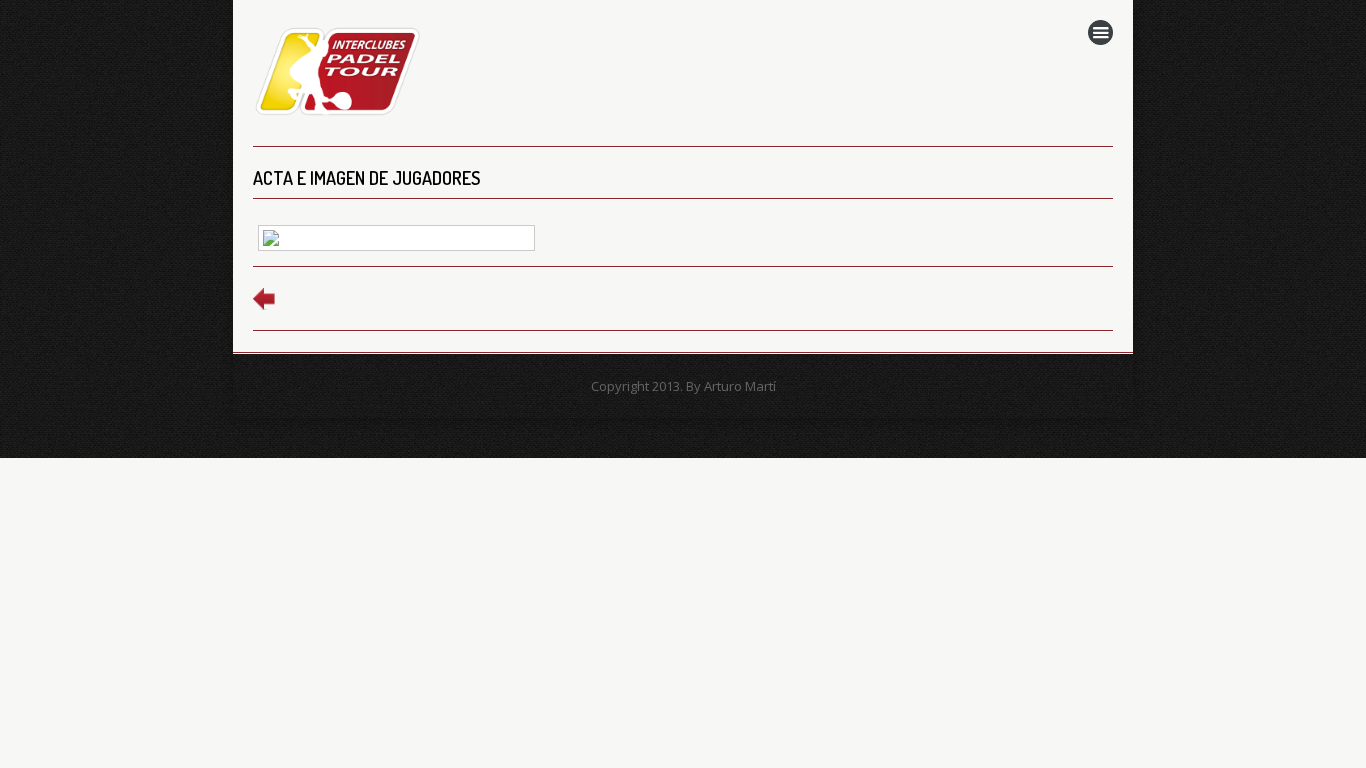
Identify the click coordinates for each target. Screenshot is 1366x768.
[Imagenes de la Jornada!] (396, 243)
